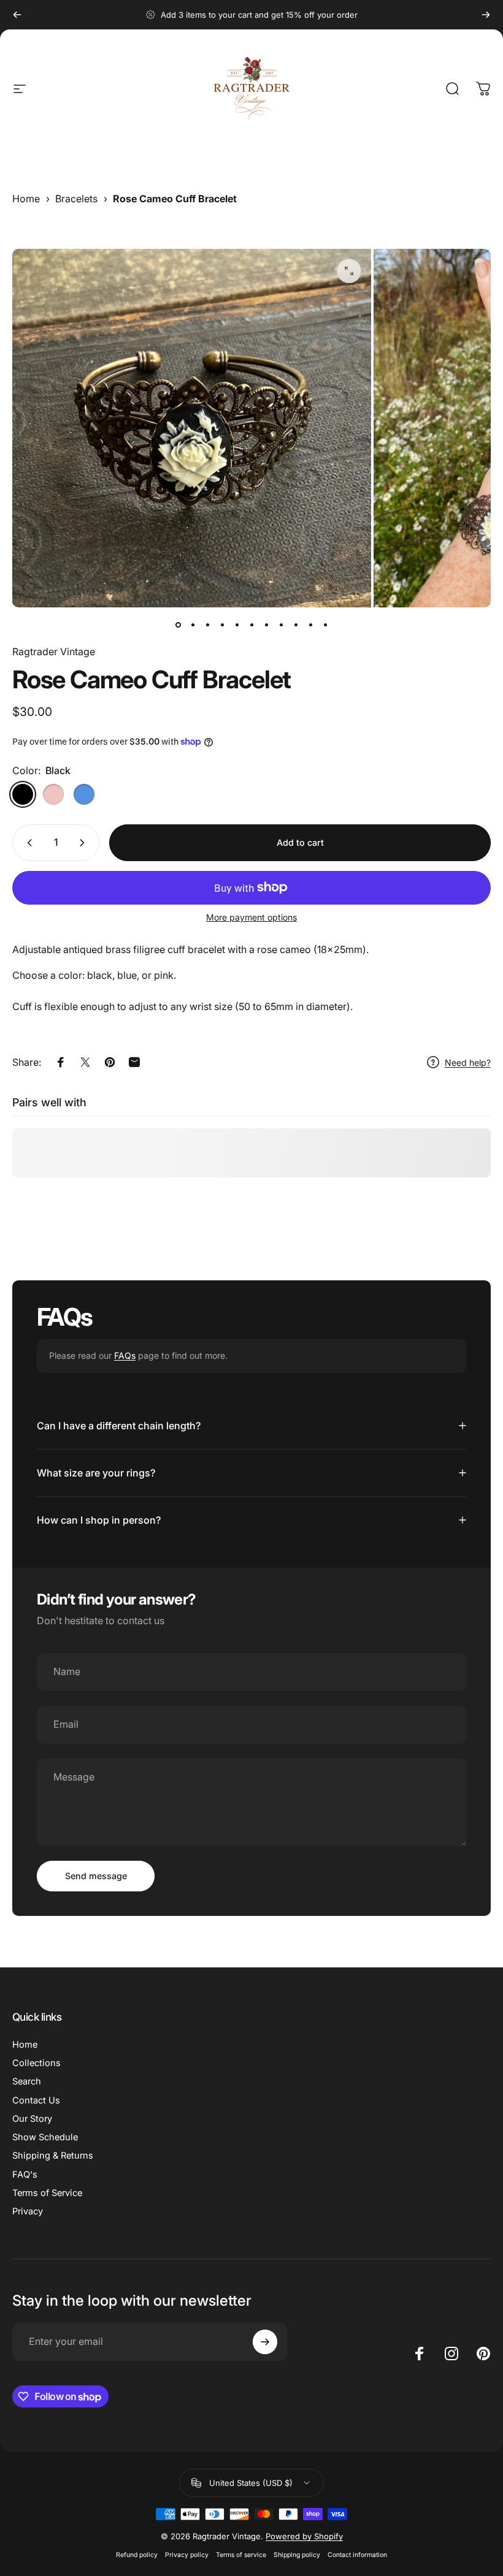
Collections (36, 2063)
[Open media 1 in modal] (349, 271)
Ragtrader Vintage (54, 652)
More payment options (251, 917)
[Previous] (17, 15)
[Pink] (53, 794)
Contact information (357, 2555)
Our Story (32, 2119)
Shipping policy (297, 2555)
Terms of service (241, 2555)
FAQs (125, 1355)
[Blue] (84, 794)
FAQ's (25, 2175)
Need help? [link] (468, 1062)
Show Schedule (45, 2137)
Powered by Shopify (304, 2536)
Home (26, 199)
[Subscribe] (265, 2342)
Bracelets (76, 199)
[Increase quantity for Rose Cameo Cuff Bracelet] (85, 843)
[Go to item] (178, 625)
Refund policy (137, 2555)
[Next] (486, 15)
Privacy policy (187, 2555)
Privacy (28, 2211)
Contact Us (36, 2100)
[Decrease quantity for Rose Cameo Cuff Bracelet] (27, 843)
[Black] (23, 794)
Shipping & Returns (53, 2156)
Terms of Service (47, 2193)
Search (27, 2081)
